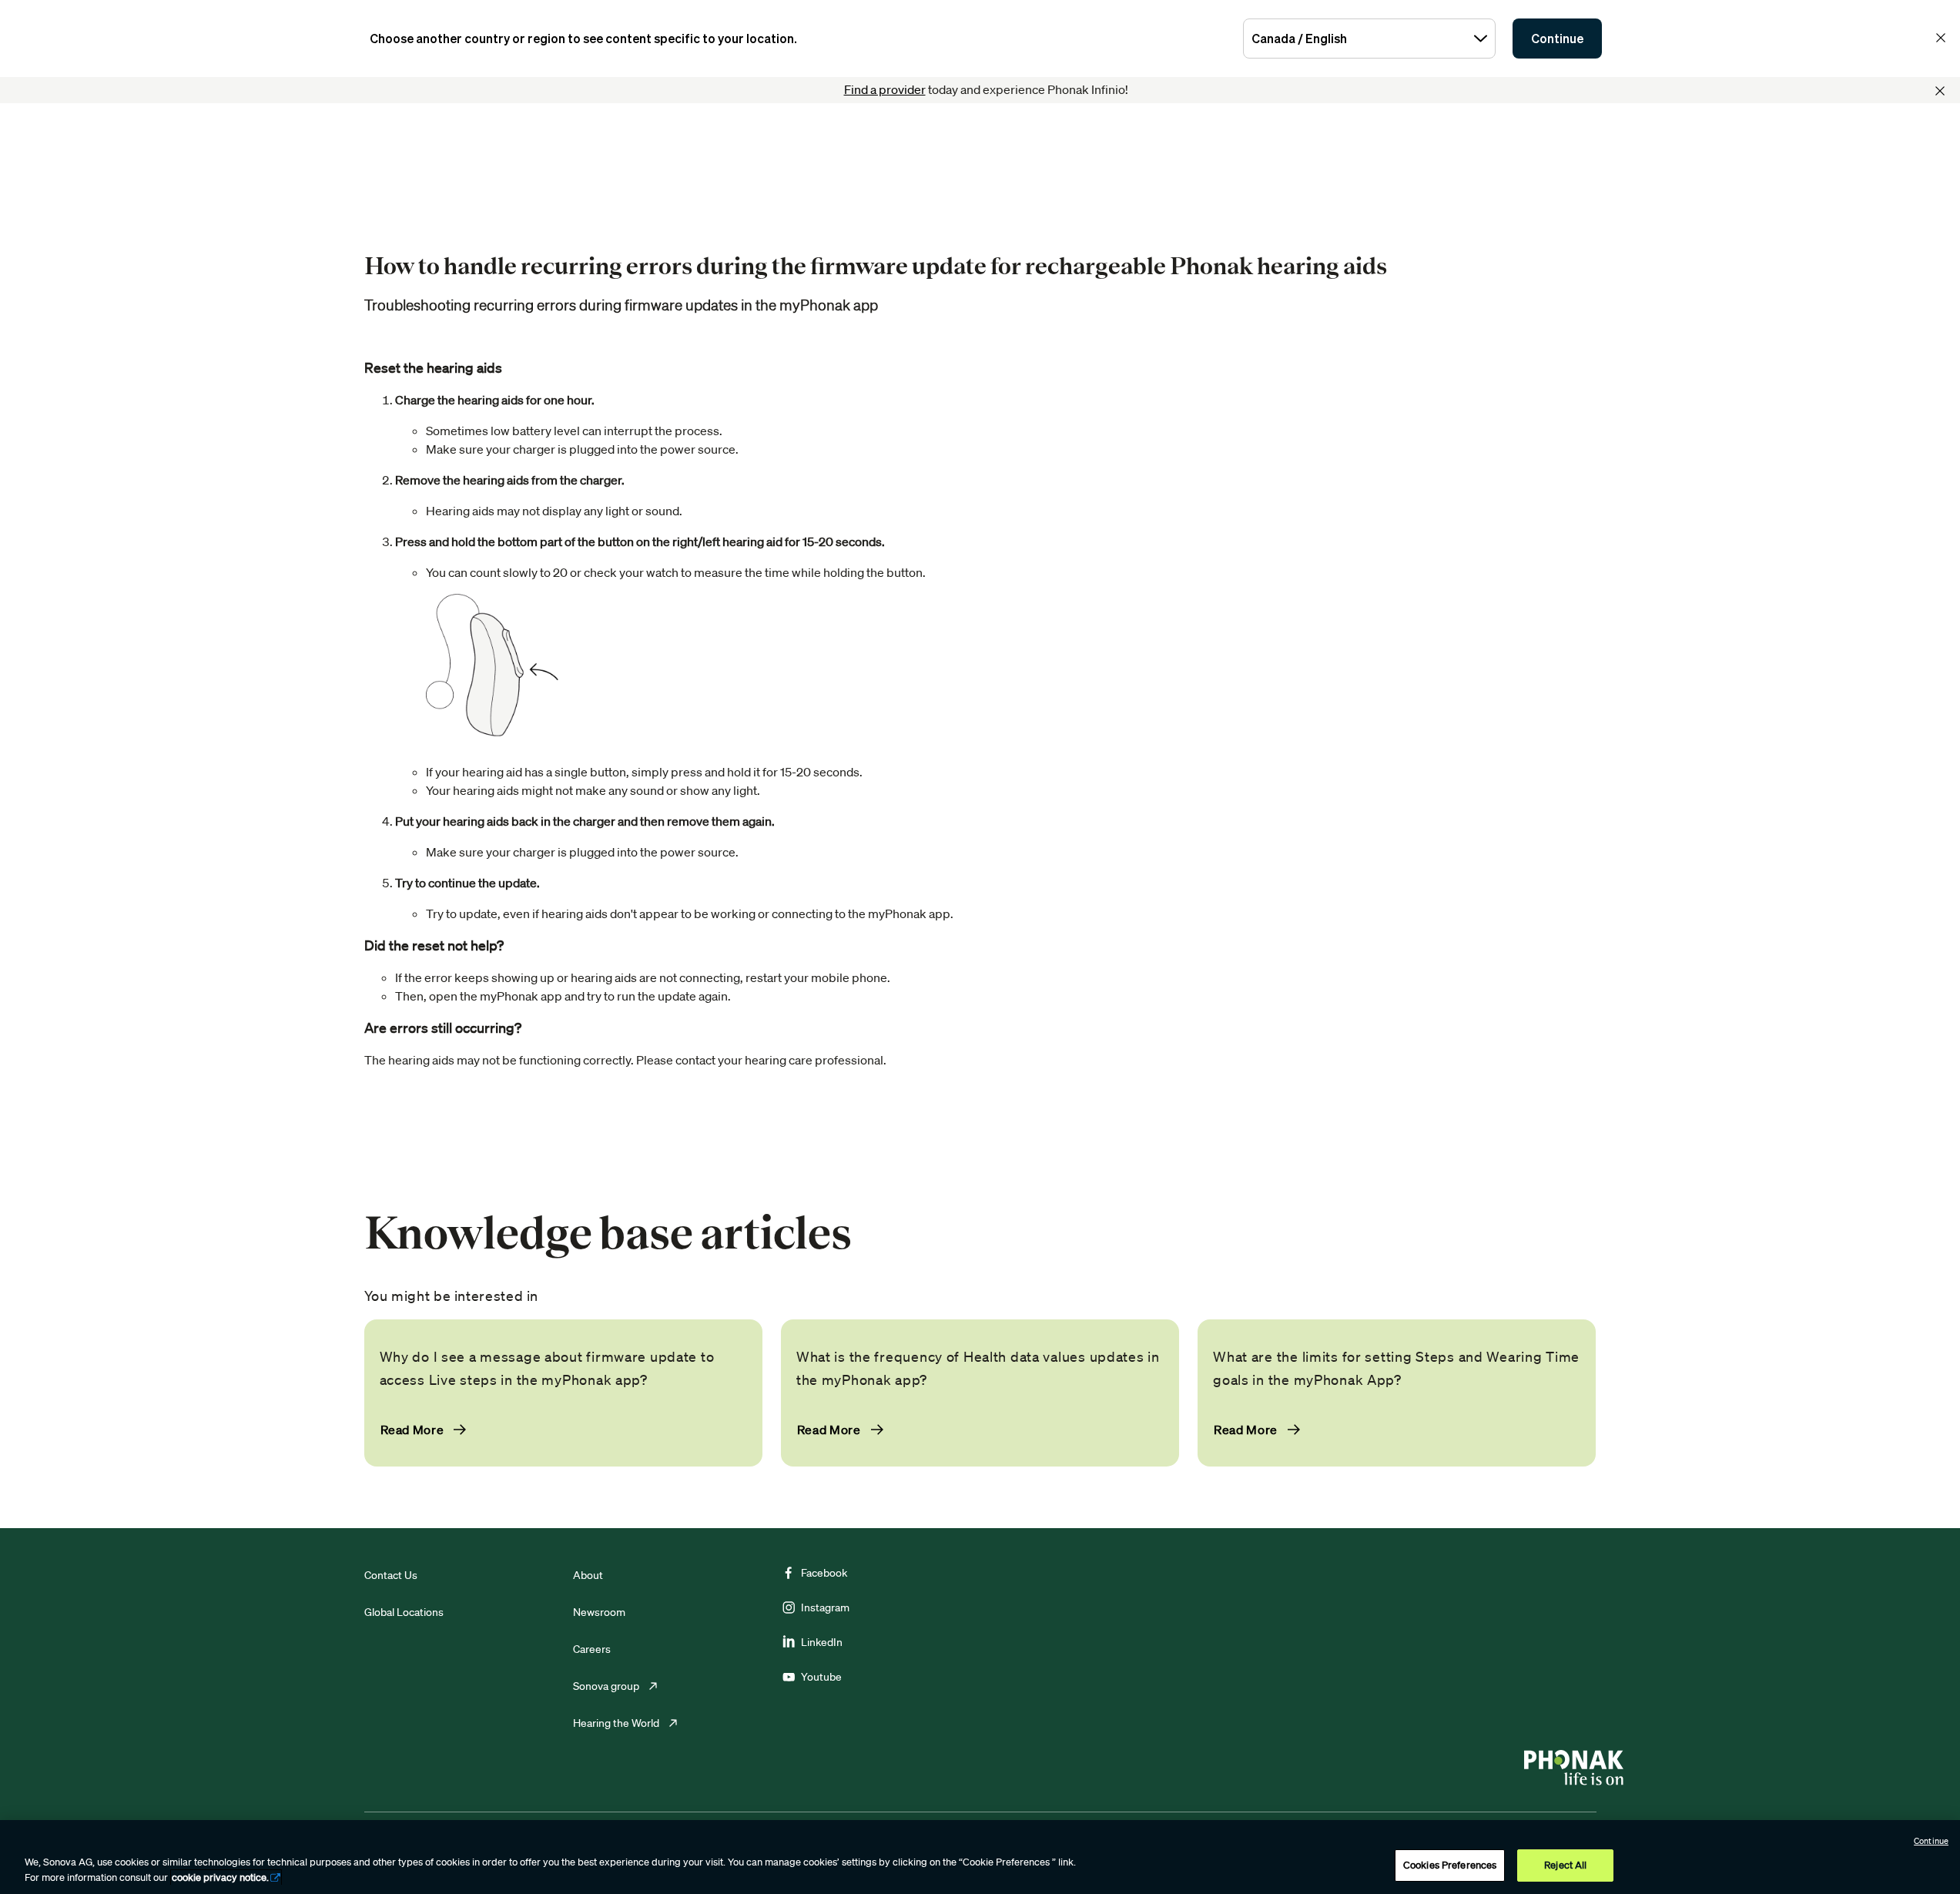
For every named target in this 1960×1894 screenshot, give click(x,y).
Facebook (824, 1573)
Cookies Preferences (1450, 1865)
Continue (1557, 39)
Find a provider (885, 89)
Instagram (825, 1607)
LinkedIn (822, 1642)
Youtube (821, 1677)
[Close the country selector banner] (1941, 38)
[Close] (1940, 91)
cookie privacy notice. (220, 1877)
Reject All (1565, 1865)
